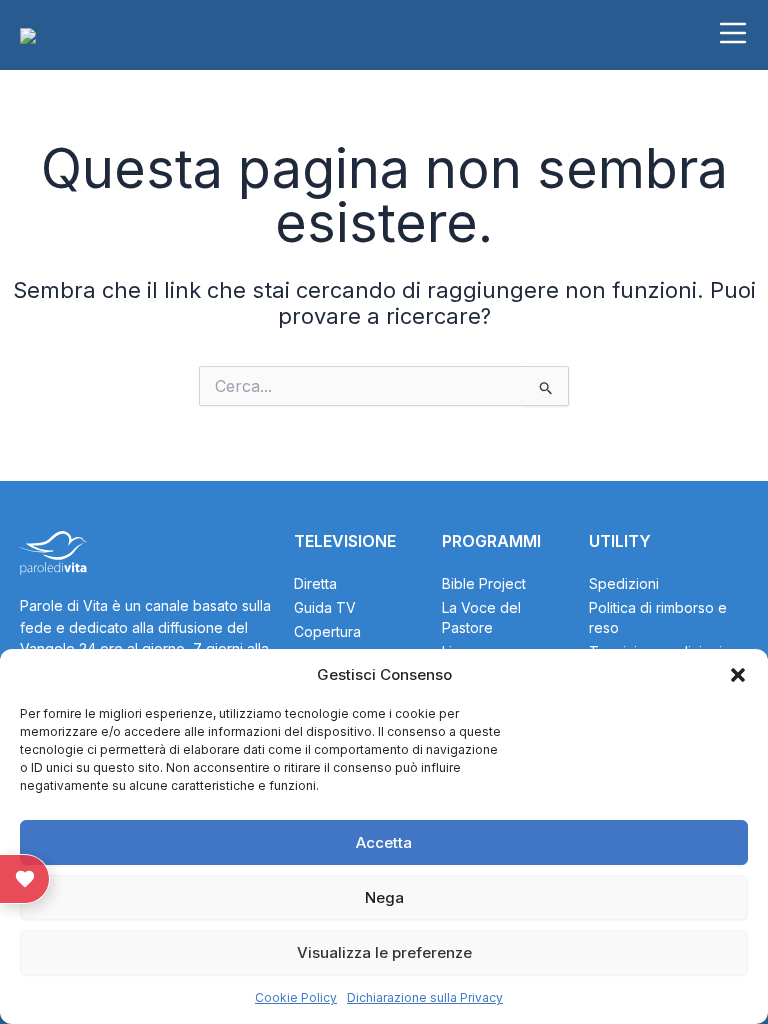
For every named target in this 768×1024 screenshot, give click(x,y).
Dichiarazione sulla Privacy (425, 997)
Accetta (384, 842)
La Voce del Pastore (481, 617)
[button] (738, 675)
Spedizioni (624, 583)
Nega (384, 897)
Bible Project (484, 583)
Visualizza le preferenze (384, 952)
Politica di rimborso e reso (658, 617)
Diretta (315, 583)
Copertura (327, 631)
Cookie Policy (296, 997)
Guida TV (325, 607)
